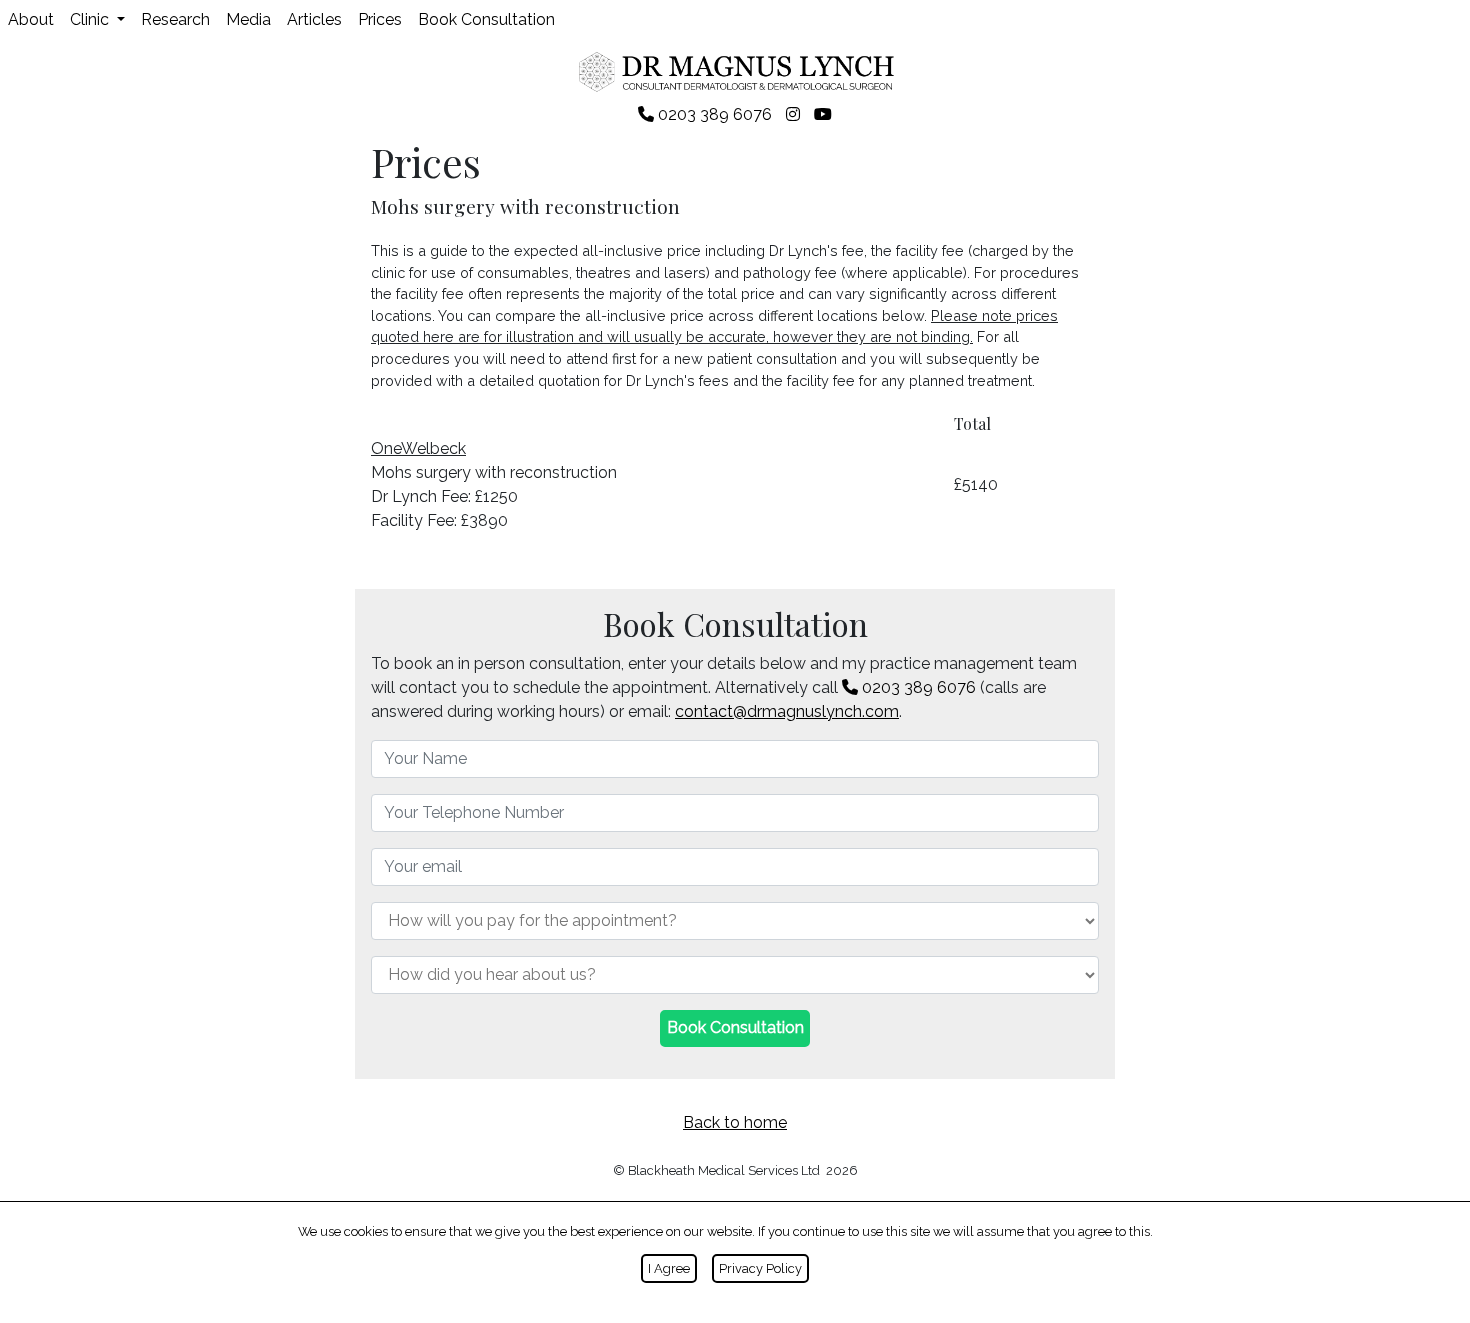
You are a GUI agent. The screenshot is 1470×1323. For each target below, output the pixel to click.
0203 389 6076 (917, 687)
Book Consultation (486, 19)
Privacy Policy (760, 1268)
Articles (314, 19)
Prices (380, 19)
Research (175, 19)
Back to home (735, 1122)
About (31, 19)
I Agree (669, 1268)
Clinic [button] (91, 19)
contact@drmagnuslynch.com (787, 711)
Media (248, 19)
